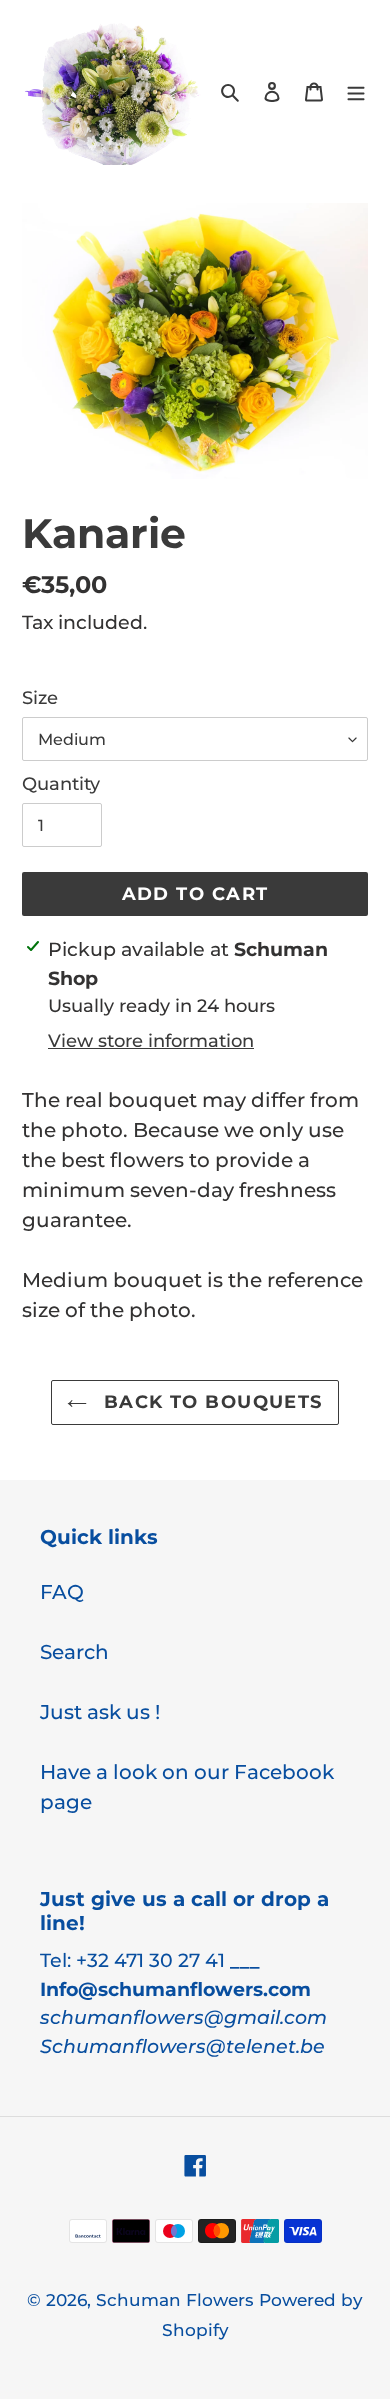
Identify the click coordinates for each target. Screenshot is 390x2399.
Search (74, 1652)
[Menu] (356, 90)
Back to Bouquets (209, 1402)
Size (40, 698)
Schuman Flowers (177, 2300)
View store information (151, 1041)
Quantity (61, 784)
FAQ (62, 1592)
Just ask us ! (100, 1712)
